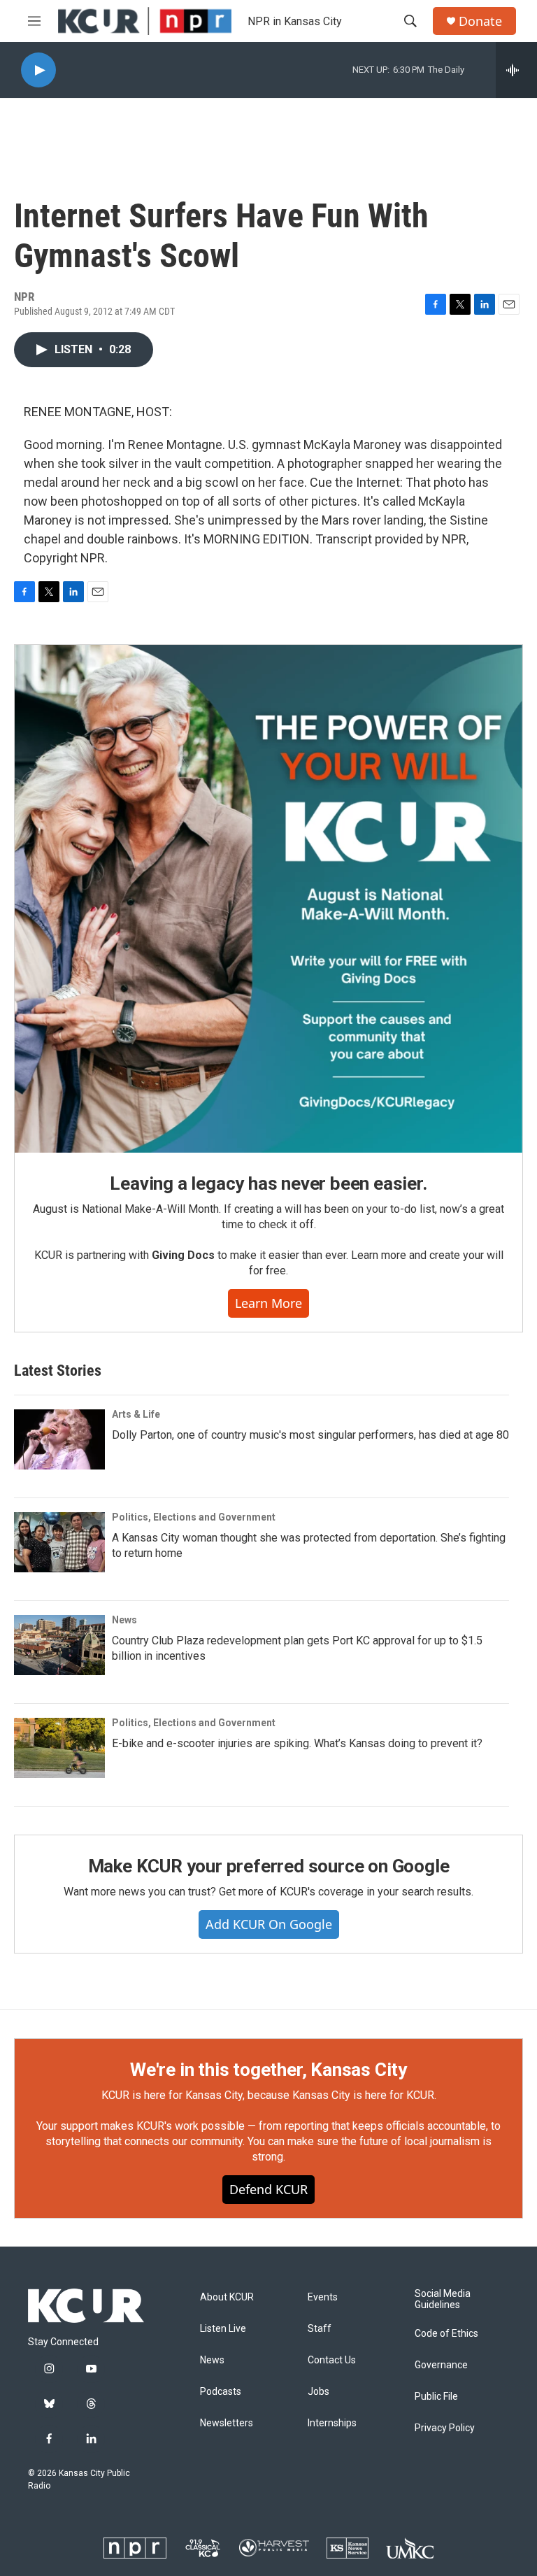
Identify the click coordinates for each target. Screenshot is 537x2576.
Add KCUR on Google (269, 1924)
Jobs (318, 2392)
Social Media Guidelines (443, 2299)
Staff (320, 2329)
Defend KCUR (268, 2189)
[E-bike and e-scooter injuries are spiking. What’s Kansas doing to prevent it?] (59, 1748)
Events (323, 2297)
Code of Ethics (446, 2334)
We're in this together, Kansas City (268, 2070)
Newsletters (227, 2423)
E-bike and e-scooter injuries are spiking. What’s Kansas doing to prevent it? (297, 1743)
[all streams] (516, 70)
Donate (480, 21)
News (124, 1620)
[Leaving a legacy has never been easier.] (268, 899)
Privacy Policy (445, 2428)
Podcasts (221, 2392)
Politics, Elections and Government (194, 1517)
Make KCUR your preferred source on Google (269, 1866)
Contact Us (332, 2360)
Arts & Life (136, 1414)
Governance (441, 2365)
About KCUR (227, 2297)
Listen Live (223, 2329)
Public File (436, 2397)
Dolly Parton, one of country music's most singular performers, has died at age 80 (310, 1435)
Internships (332, 2423)
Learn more (268, 1303)
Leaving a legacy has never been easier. (268, 1183)
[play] (38, 70)
